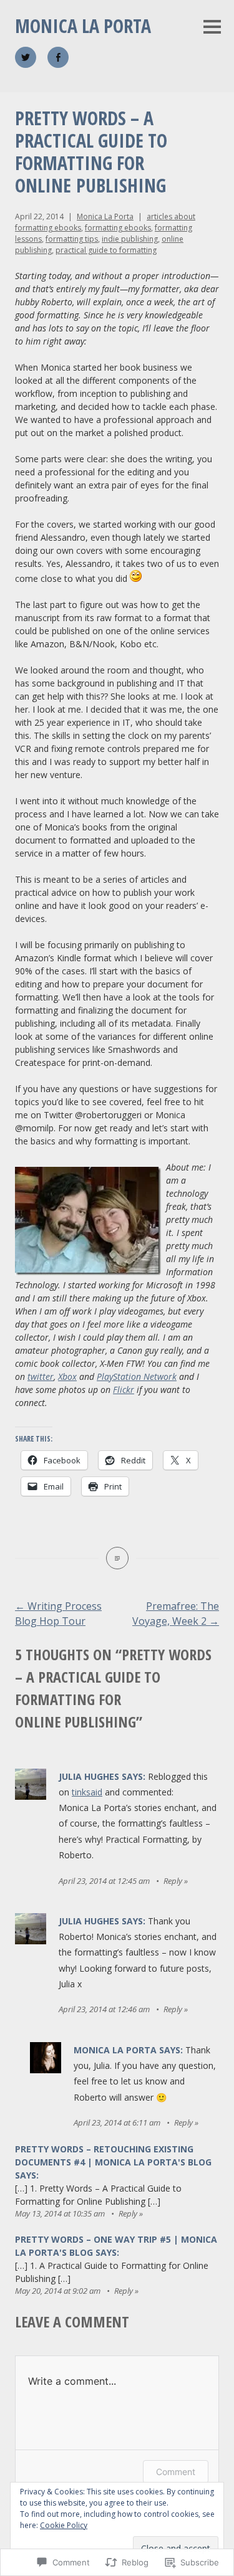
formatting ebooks (118, 228)
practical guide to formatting (106, 250)
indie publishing (130, 239)
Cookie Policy (64, 2525)
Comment (176, 2472)
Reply (173, 1881)
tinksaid (87, 1792)
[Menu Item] (26, 57)
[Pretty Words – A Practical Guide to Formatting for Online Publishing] (117, 1558)
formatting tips (72, 239)
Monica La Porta (83, 26)
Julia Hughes (89, 1776)
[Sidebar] (212, 28)
